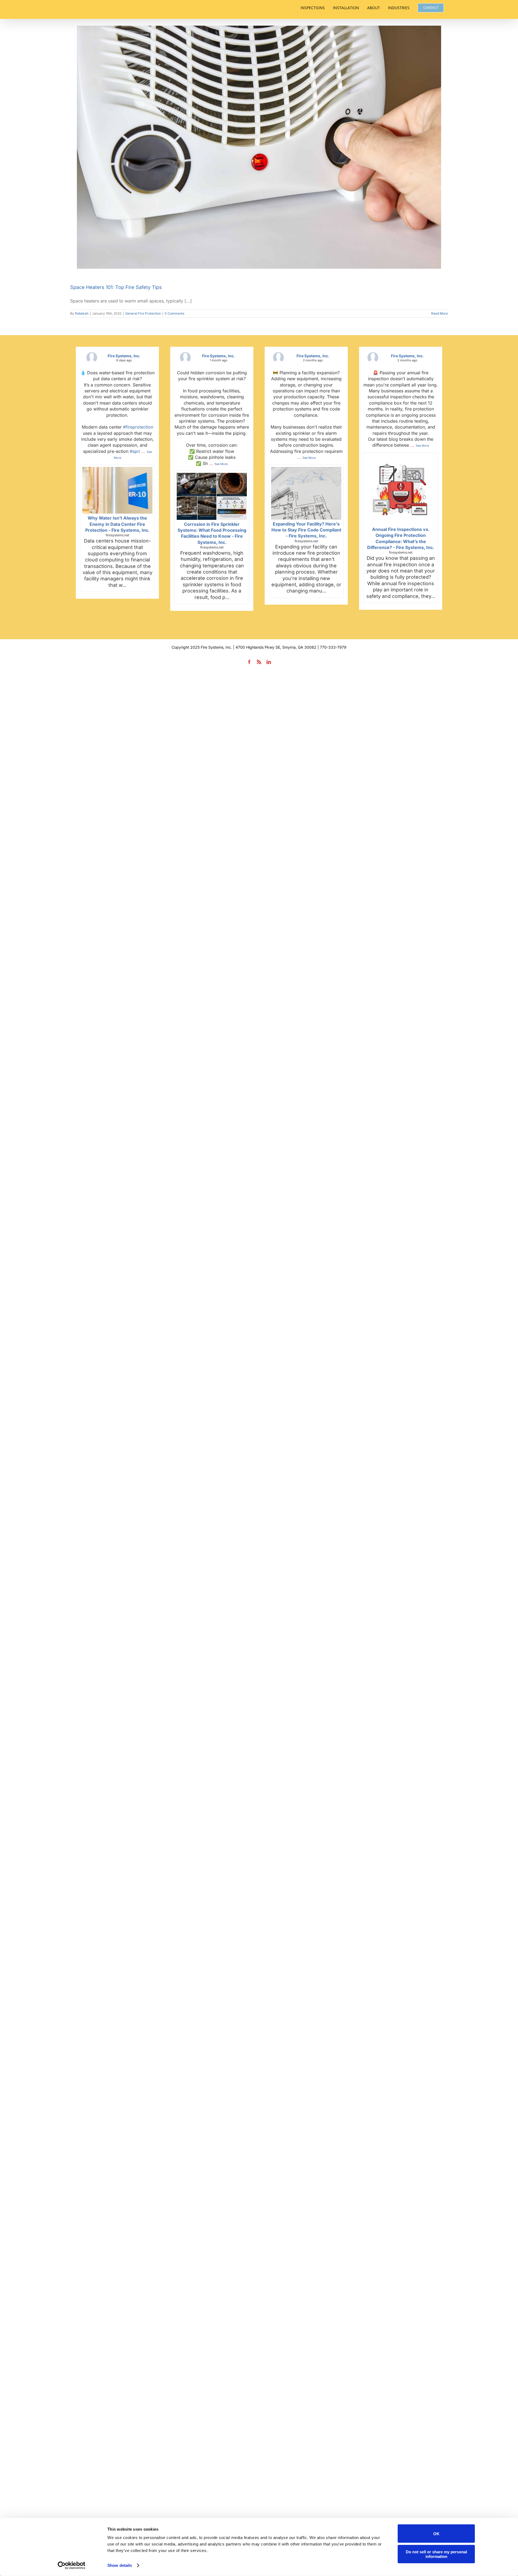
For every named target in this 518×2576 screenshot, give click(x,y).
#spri (135, 451)
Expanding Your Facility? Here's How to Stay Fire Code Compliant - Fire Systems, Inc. (306, 530)
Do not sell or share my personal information (436, 2554)
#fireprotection (138, 427)
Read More (439, 313)
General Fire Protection (143, 313)
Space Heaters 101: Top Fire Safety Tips (116, 287)
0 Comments (174, 313)
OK (436, 2533)
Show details (120, 2565)
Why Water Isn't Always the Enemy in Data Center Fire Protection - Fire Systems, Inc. (117, 524)
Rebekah (82, 313)
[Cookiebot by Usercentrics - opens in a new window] (72, 2565)
